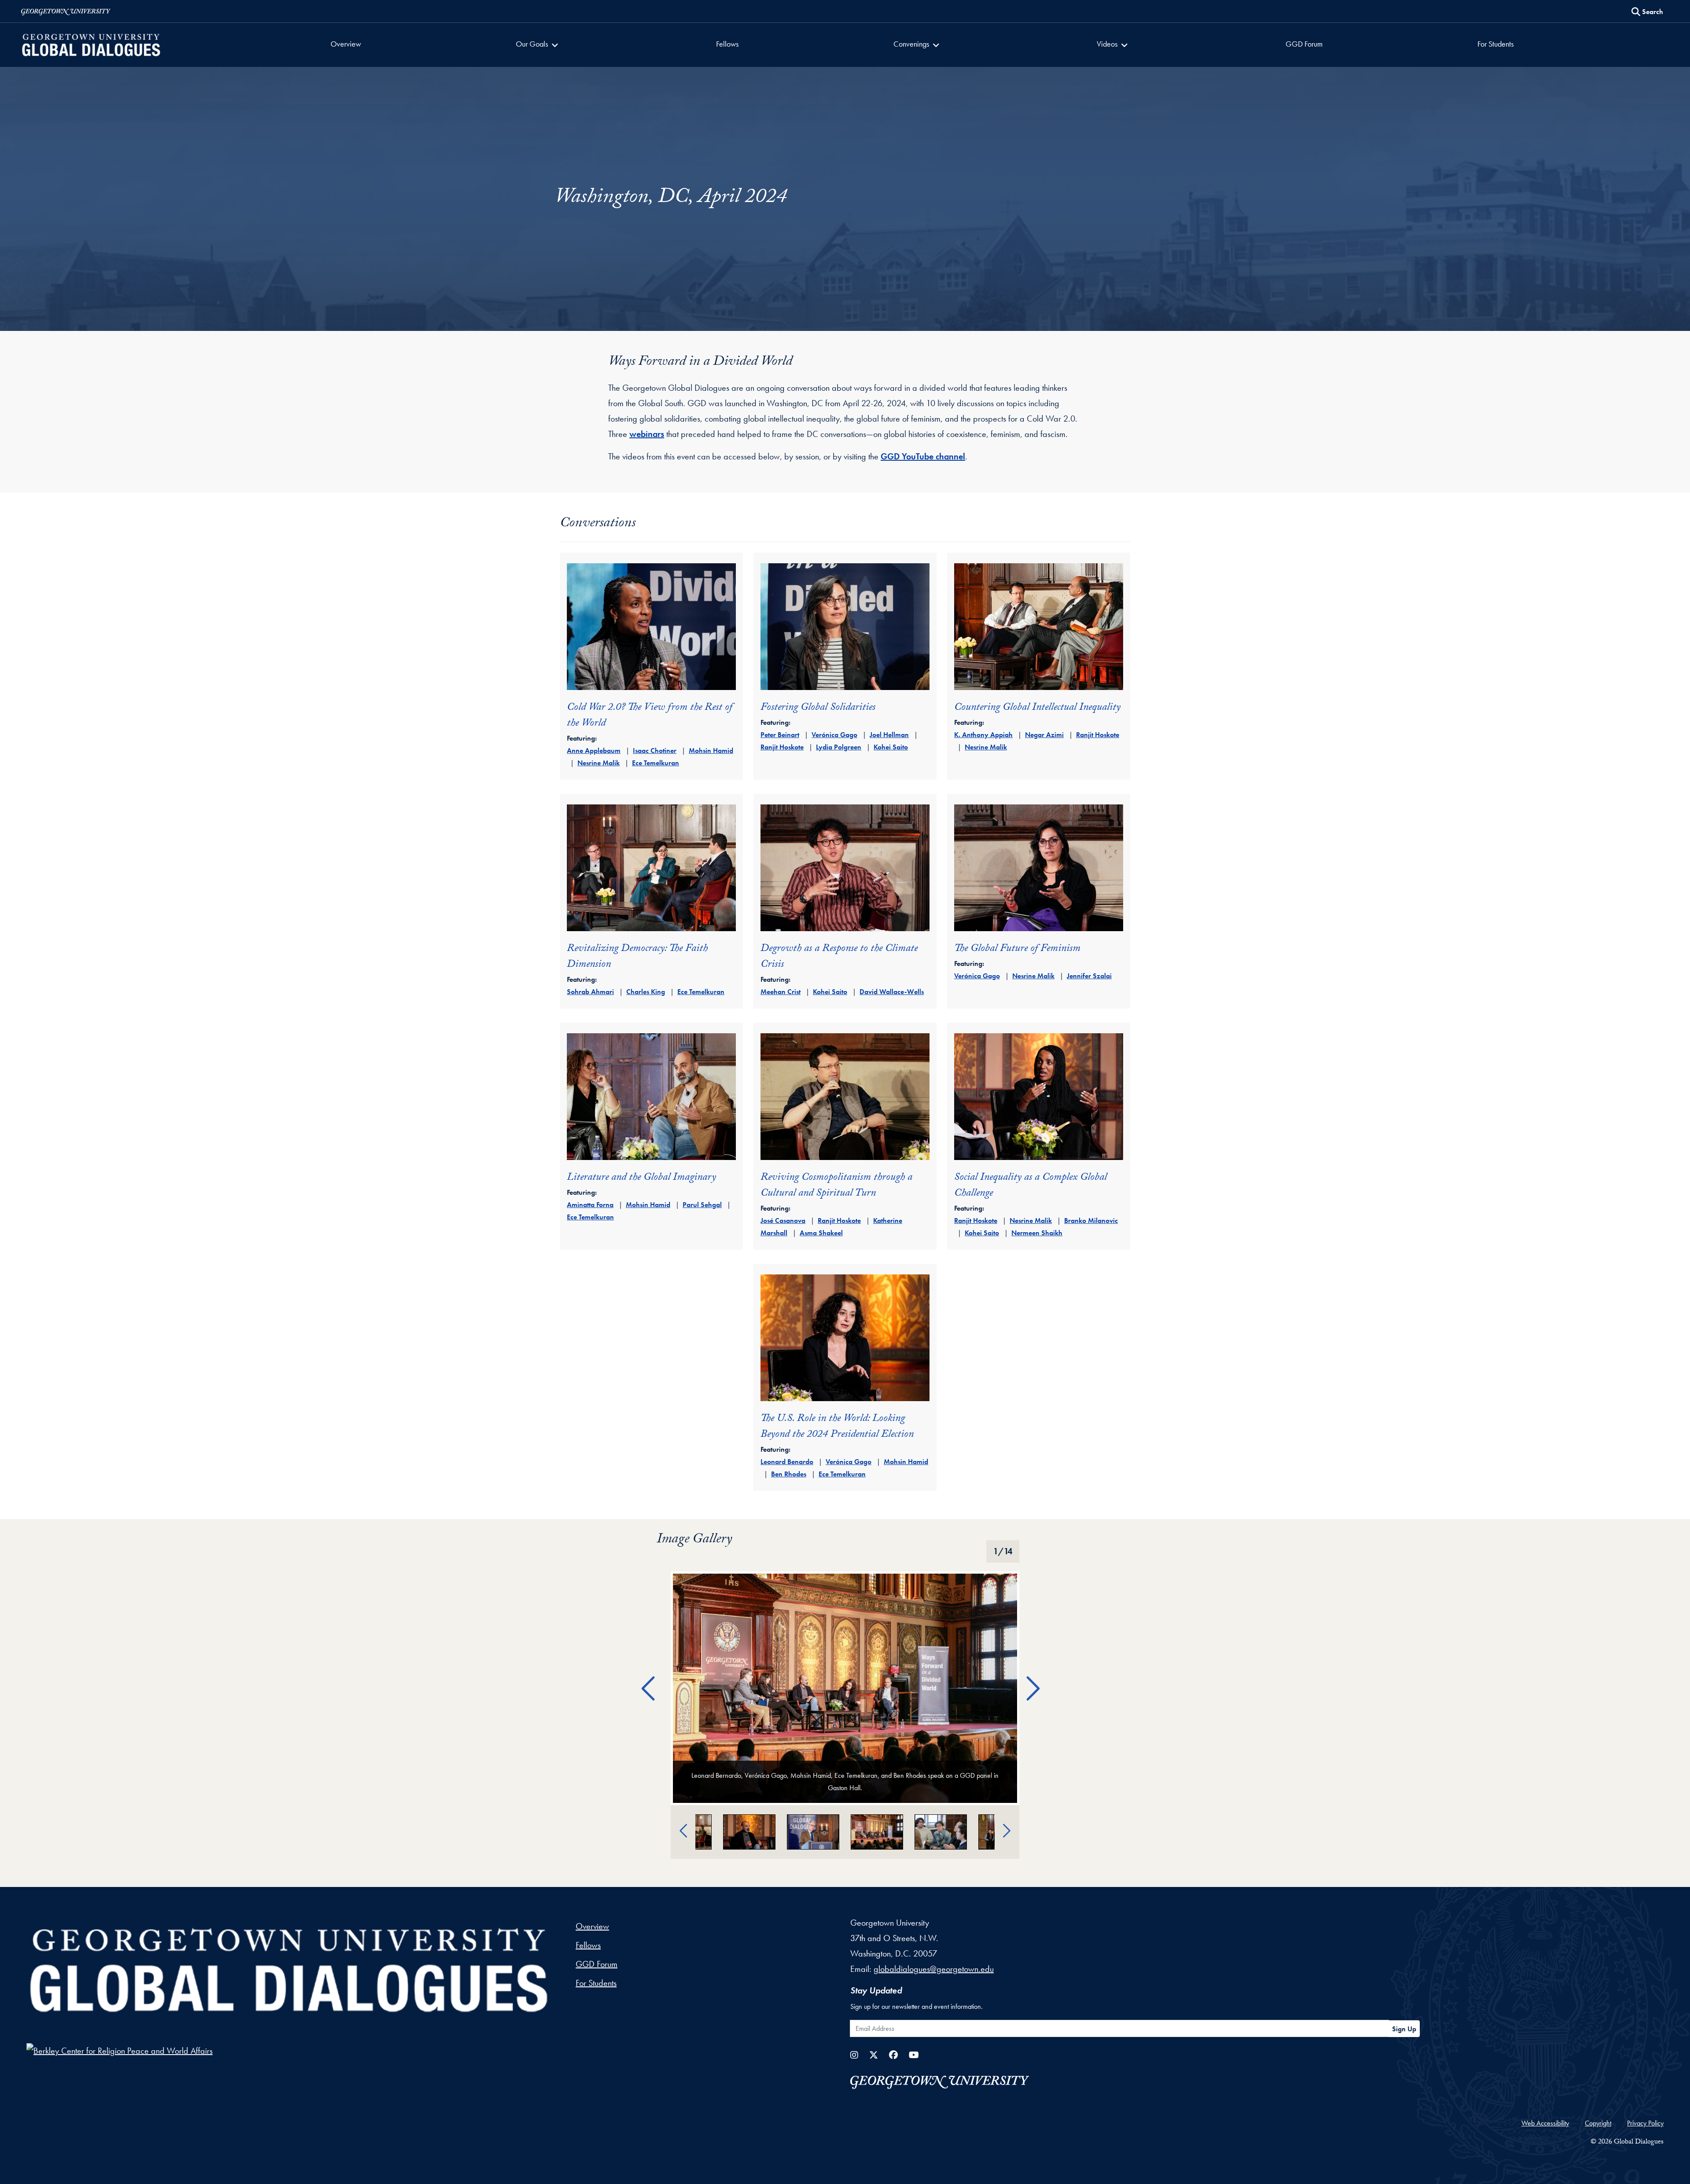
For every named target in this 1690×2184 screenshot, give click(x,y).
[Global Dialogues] (289, 1971)
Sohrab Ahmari (590, 992)
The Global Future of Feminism (1017, 949)
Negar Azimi (1044, 735)
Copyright (1598, 2123)
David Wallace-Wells (892, 992)
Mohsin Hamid (711, 751)
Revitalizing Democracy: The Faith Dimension (637, 957)
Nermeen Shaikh (1037, 1233)
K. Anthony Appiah (983, 735)
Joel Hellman (889, 735)
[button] (538, 45)
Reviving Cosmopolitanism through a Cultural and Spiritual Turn (836, 1186)
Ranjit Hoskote (782, 747)
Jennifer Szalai (1089, 976)
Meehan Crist (781, 992)
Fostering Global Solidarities (818, 708)
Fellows (727, 44)
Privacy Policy (1645, 2123)
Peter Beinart (780, 735)
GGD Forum (1304, 44)
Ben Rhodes (789, 1474)
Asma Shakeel (821, 1233)
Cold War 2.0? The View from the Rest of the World (650, 716)
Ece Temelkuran (656, 763)
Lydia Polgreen (839, 747)
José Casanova (783, 1220)
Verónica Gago (834, 735)
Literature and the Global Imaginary (641, 1178)
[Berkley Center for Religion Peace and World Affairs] (119, 2050)
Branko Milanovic (1091, 1220)
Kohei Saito (891, 747)
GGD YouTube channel (923, 456)
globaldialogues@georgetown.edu (934, 1969)
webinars (647, 434)
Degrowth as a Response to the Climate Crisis (839, 957)
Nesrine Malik (599, 763)
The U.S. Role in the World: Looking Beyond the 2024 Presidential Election (837, 1427)
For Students (1495, 44)
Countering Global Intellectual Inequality (1037, 708)
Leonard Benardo (787, 1462)
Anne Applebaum (594, 751)
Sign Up (1404, 2029)
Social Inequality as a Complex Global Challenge (1031, 1186)
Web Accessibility (1545, 2123)
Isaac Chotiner (655, 751)
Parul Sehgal (702, 1205)
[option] (845, 1688)
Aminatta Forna (590, 1205)
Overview (346, 44)
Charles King (646, 992)
